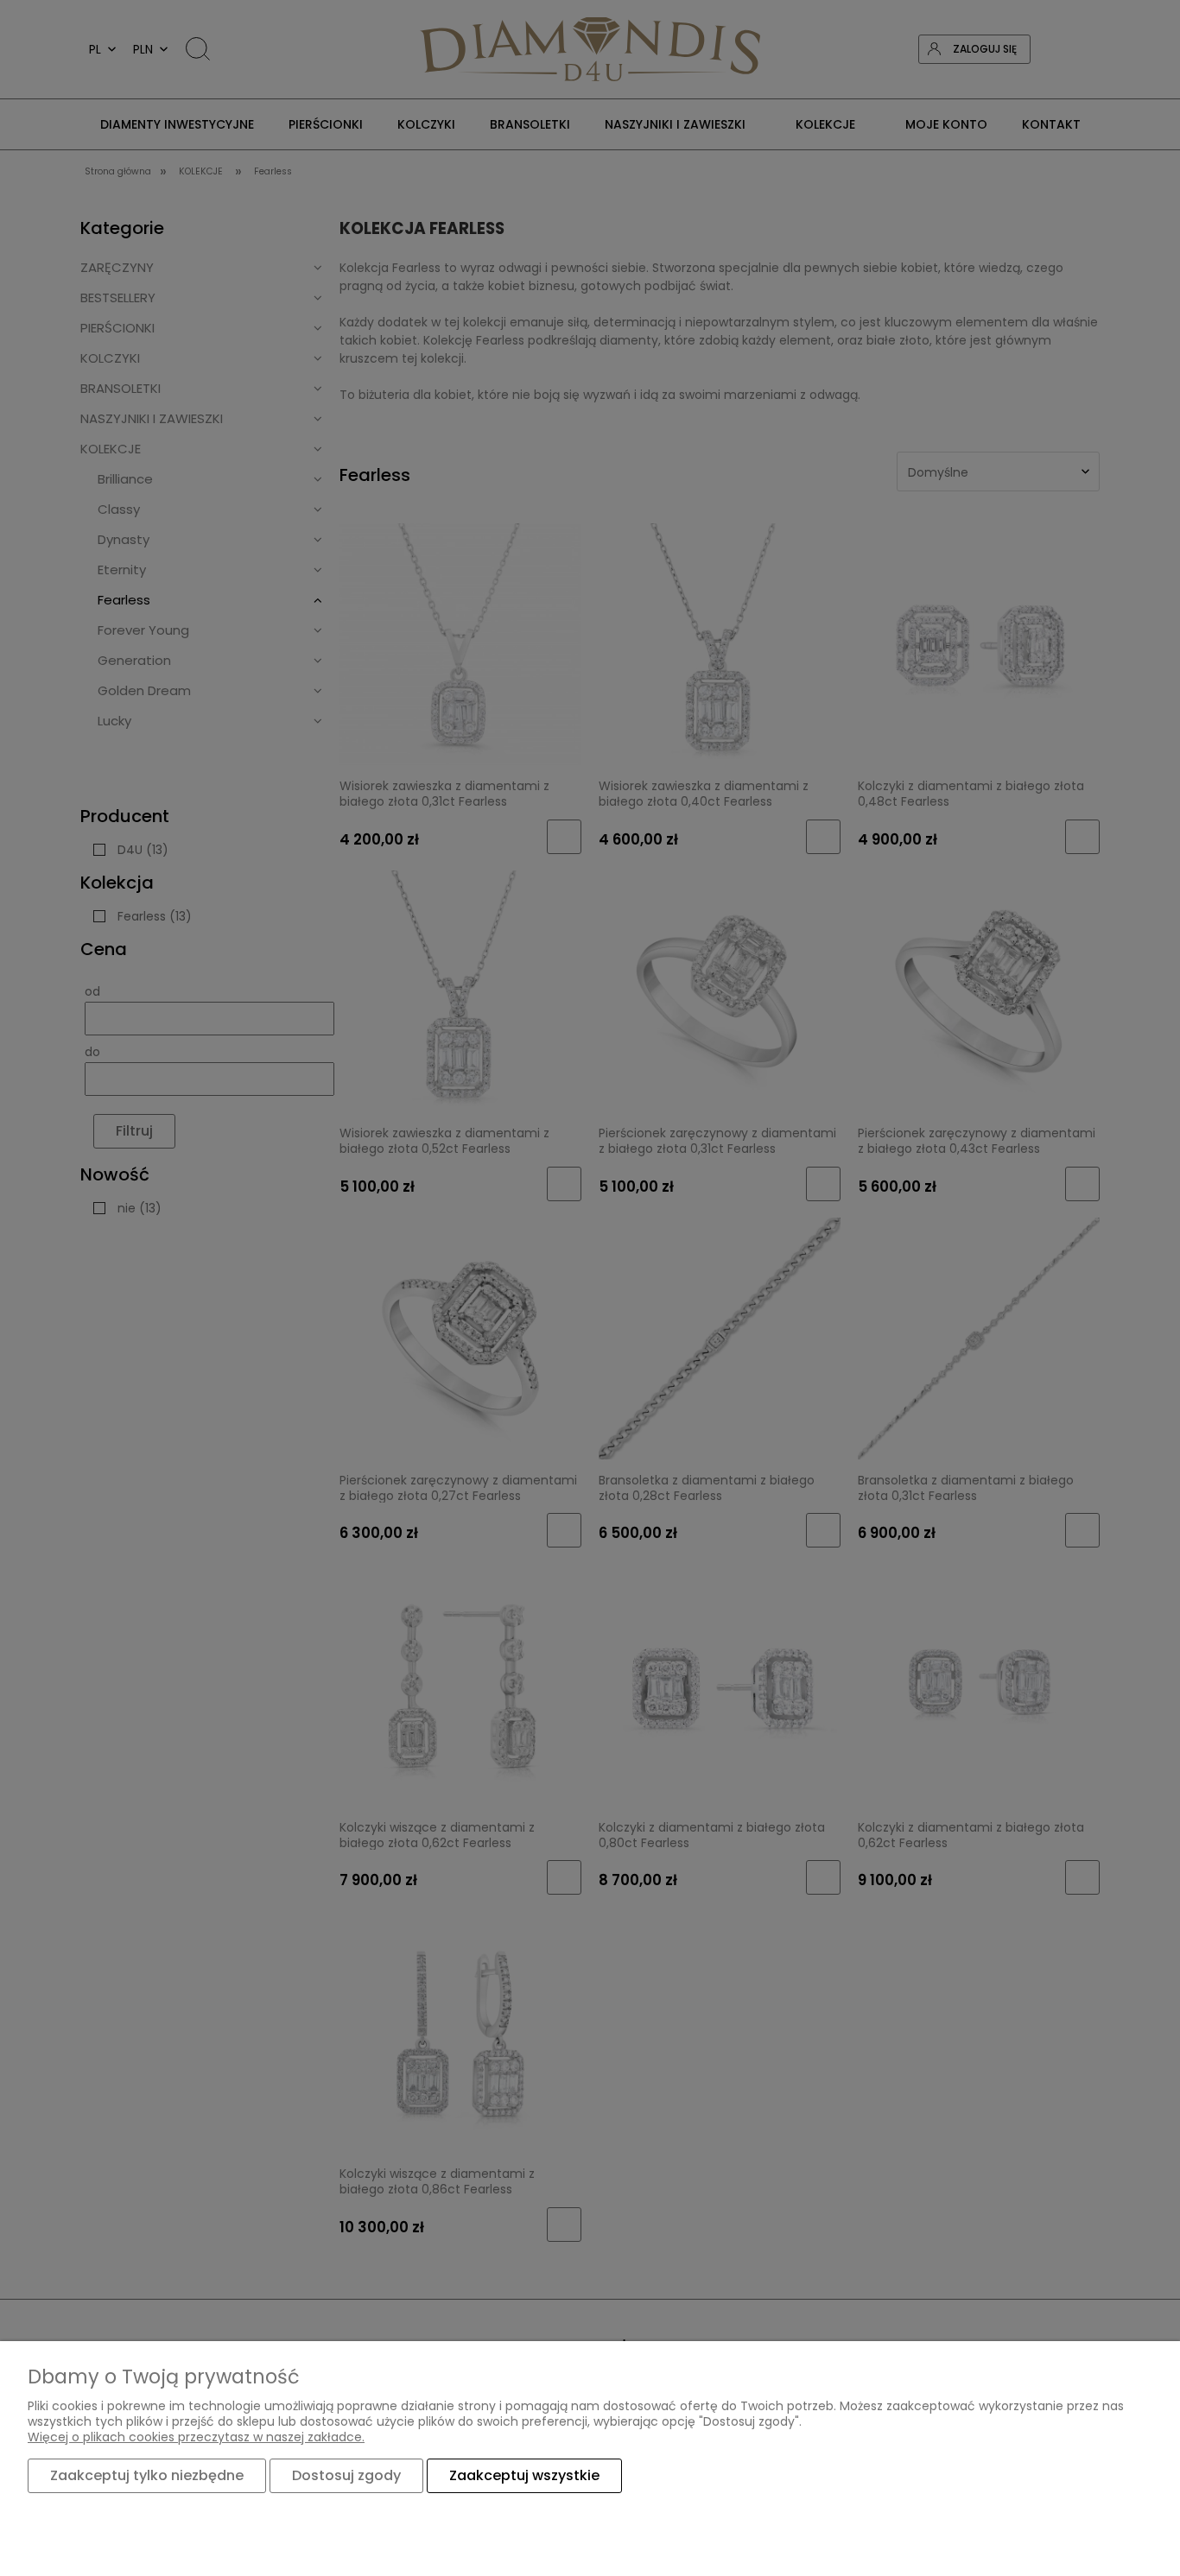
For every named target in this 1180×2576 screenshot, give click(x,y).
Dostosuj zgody (346, 2475)
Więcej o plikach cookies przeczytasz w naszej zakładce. (196, 2437)
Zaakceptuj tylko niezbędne (147, 2475)
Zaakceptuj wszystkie (524, 2475)
